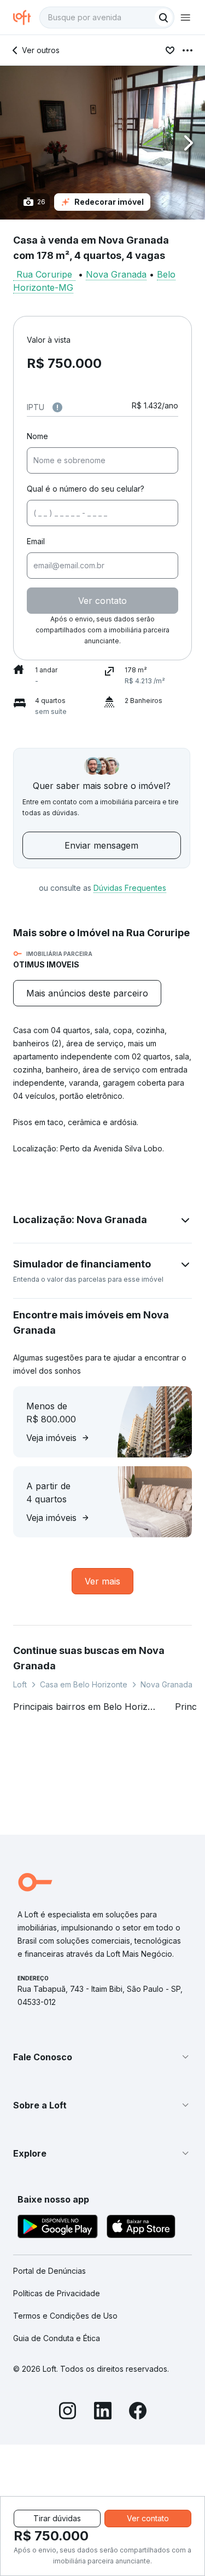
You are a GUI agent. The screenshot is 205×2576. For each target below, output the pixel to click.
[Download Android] (58, 2228)
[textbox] (107, 18)
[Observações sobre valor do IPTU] (57, 407)
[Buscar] (163, 18)
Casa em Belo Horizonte (84, 1684)
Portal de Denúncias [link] (49, 2271)
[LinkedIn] (103, 2412)
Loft (20, 1684)
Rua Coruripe (44, 274)
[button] (102, 143)
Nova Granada (116, 274)
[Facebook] (138, 2412)
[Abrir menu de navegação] (185, 18)
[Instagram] (68, 2412)
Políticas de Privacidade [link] (57, 2293)
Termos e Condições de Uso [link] (65, 2316)
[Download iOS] (141, 2228)
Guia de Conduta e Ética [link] (57, 2338)
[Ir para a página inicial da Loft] (26, 18)
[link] (87, 993)
